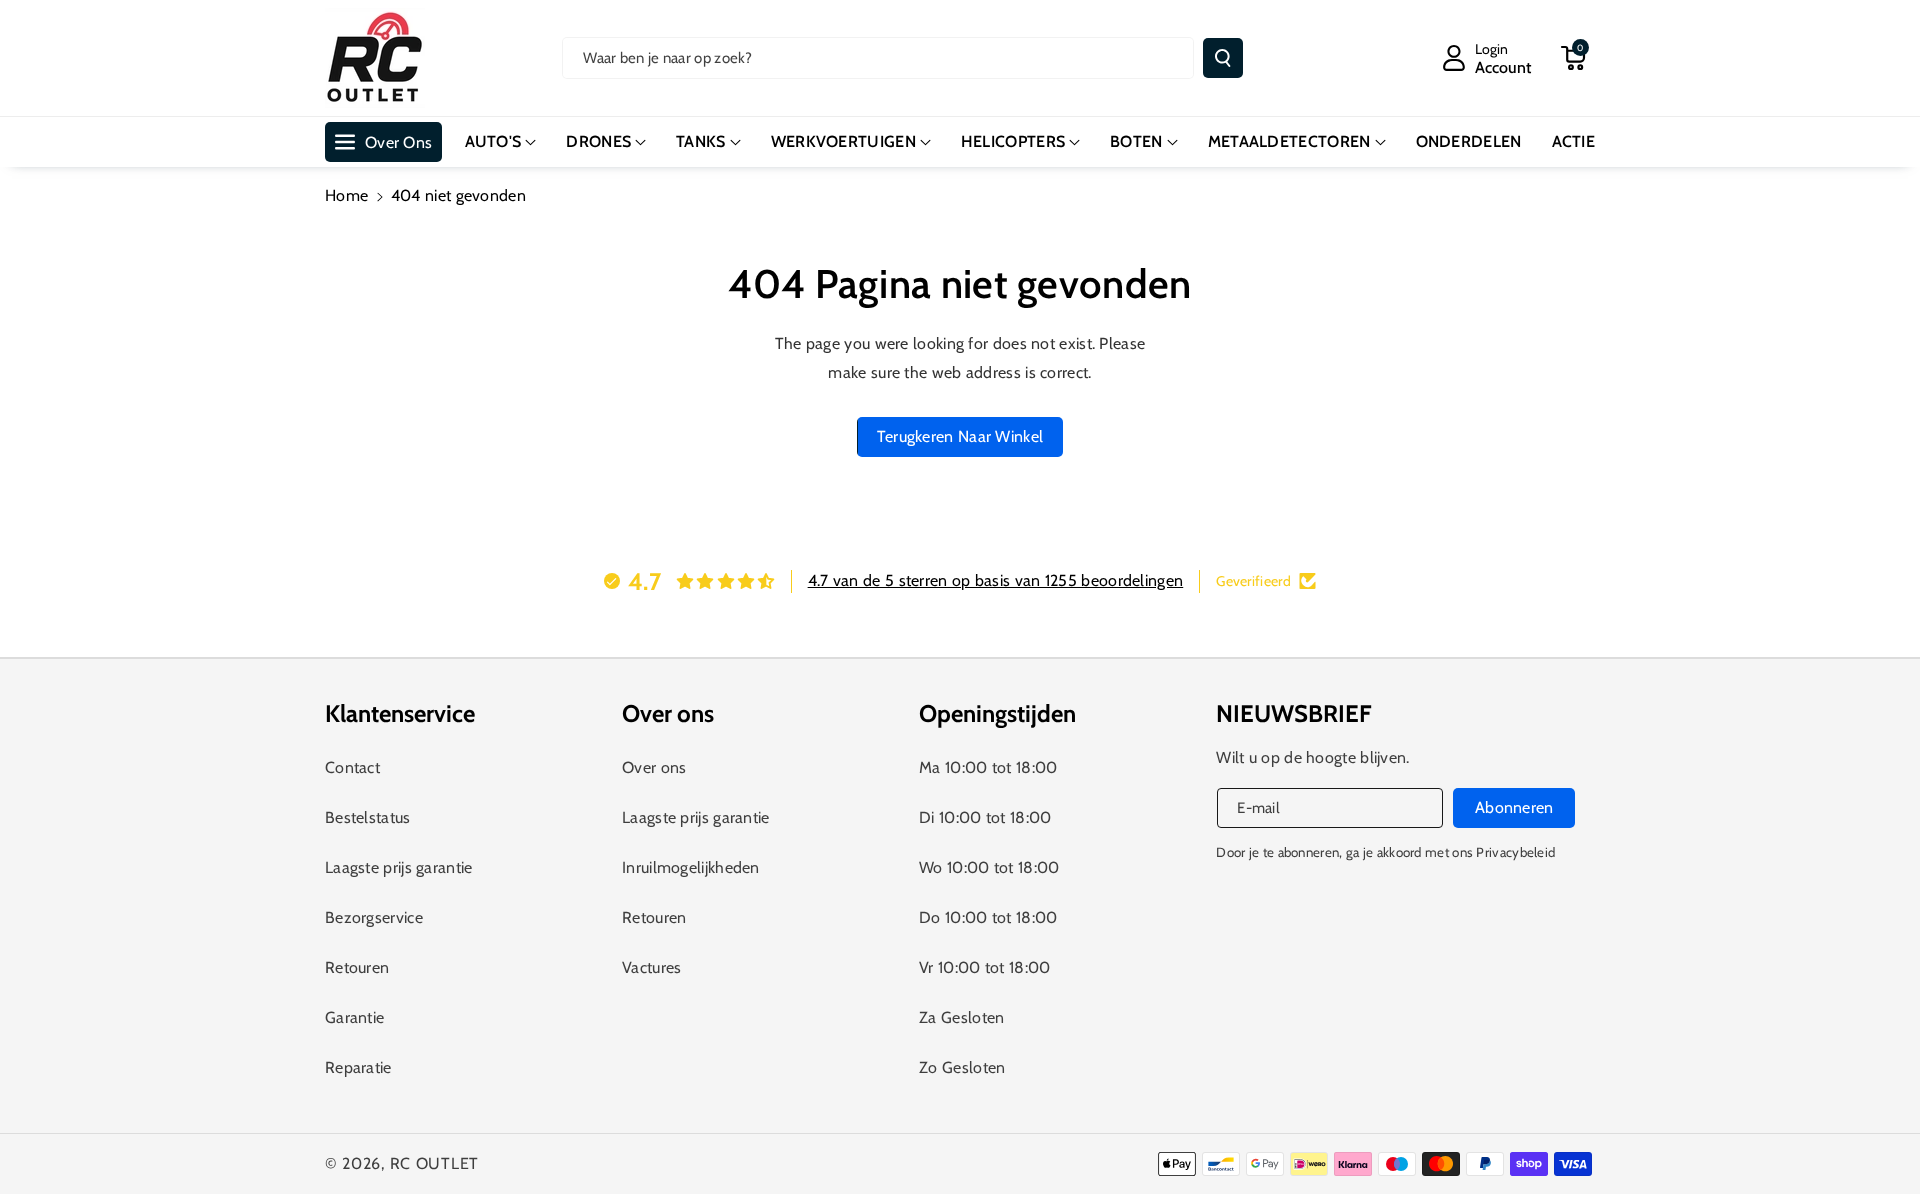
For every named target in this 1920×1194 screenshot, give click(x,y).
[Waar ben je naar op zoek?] (1223, 58)
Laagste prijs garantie (399, 867)
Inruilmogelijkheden (691, 867)
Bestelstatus (368, 817)
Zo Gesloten (962, 1067)
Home (346, 195)
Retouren (357, 967)
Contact (352, 767)
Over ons (654, 767)
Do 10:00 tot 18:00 (988, 917)
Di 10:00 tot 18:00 (985, 817)
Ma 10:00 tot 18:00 (988, 767)
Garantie (354, 1017)
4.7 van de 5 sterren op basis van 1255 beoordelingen (996, 580)
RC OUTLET (434, 1163)
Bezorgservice (374, 917)
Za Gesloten (961, 1017)
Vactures (651, 967)
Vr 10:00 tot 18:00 (984, 967)
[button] (1573, 58)
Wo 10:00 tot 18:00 (989, 867)
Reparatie (358, 1067)
